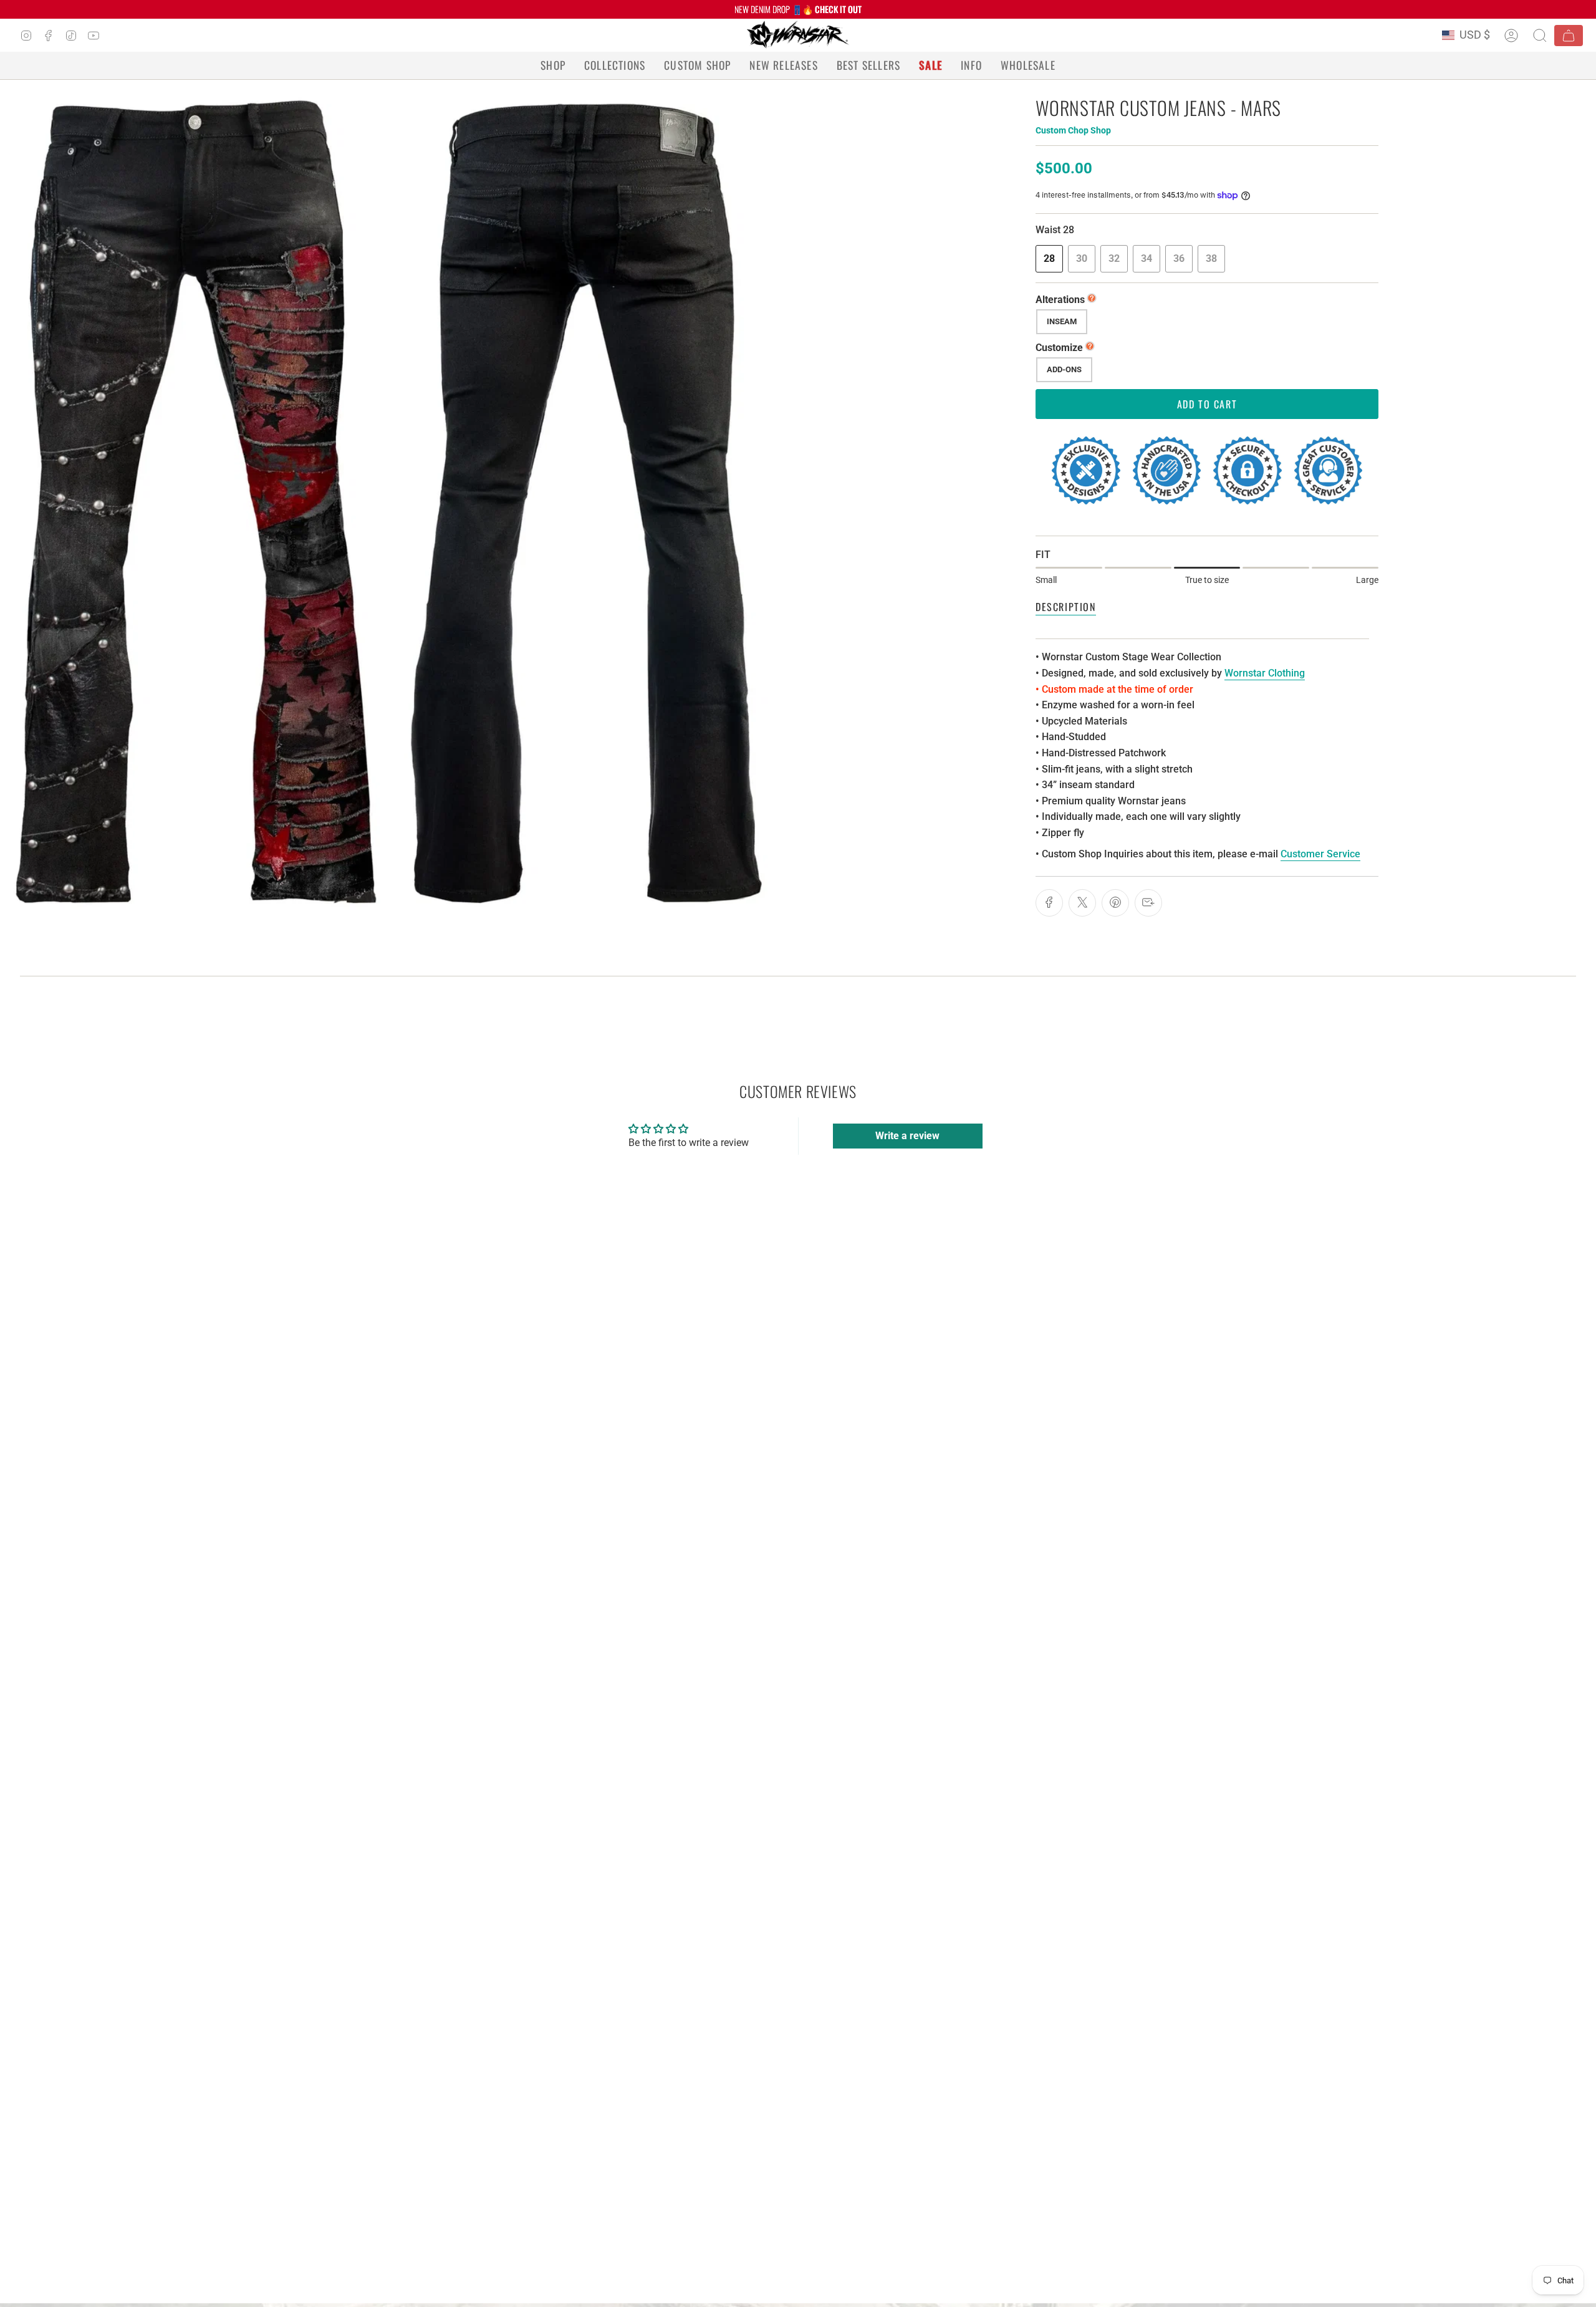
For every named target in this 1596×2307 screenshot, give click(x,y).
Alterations (1060, 300)
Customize (1059, 348)
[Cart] (1569, 36)
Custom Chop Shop (1073, 130)
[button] (553, 65)
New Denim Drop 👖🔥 (798, 9)
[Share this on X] (1082, 903)
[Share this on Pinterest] (1115, 903)
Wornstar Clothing (1265, 673)
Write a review (907, 1136)
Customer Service (1320, 854)
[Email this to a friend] (1148, 903)
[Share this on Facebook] (1049, 903)
